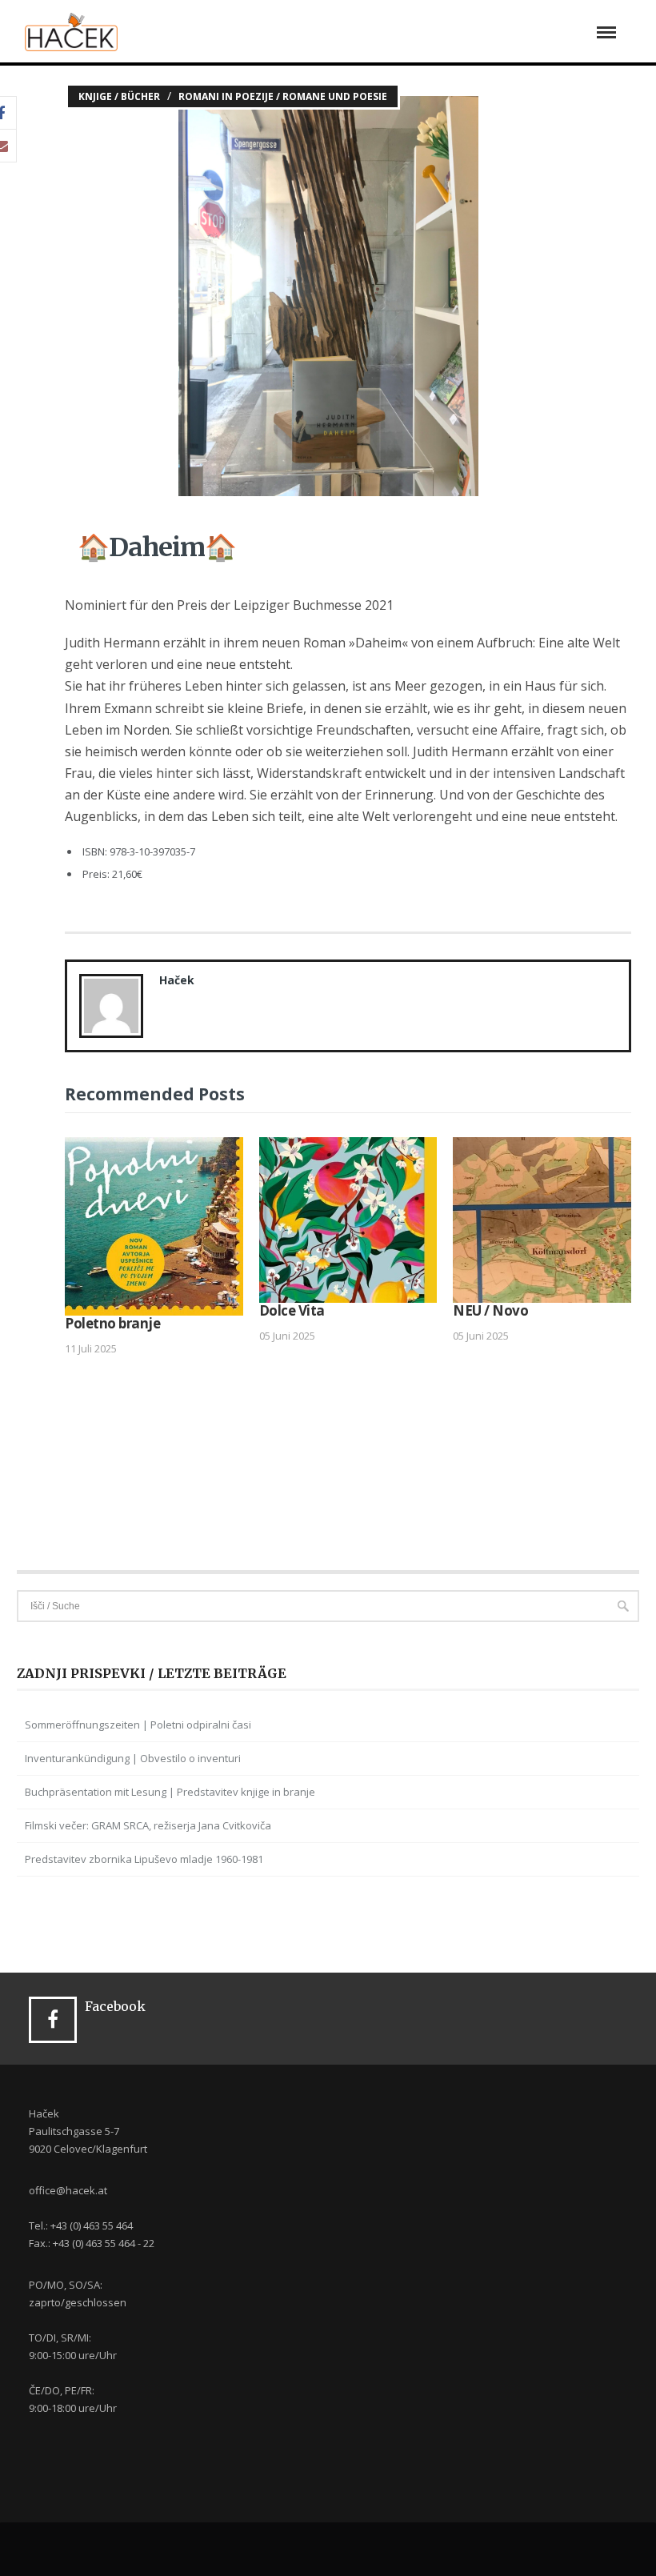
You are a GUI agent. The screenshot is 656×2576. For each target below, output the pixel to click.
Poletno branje (112, 1323)
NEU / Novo (490, 1310)
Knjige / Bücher (119, 96)
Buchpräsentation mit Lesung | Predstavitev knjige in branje (170, 1792)
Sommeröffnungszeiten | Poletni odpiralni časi (138, 1725)
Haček (177, 980)
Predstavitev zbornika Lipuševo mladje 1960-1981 (144, 1859)
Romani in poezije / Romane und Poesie (283, 96)
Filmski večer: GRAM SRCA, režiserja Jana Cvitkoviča (148, 1825)
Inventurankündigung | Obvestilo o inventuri (133, 1758)
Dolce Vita (292, 1310)
